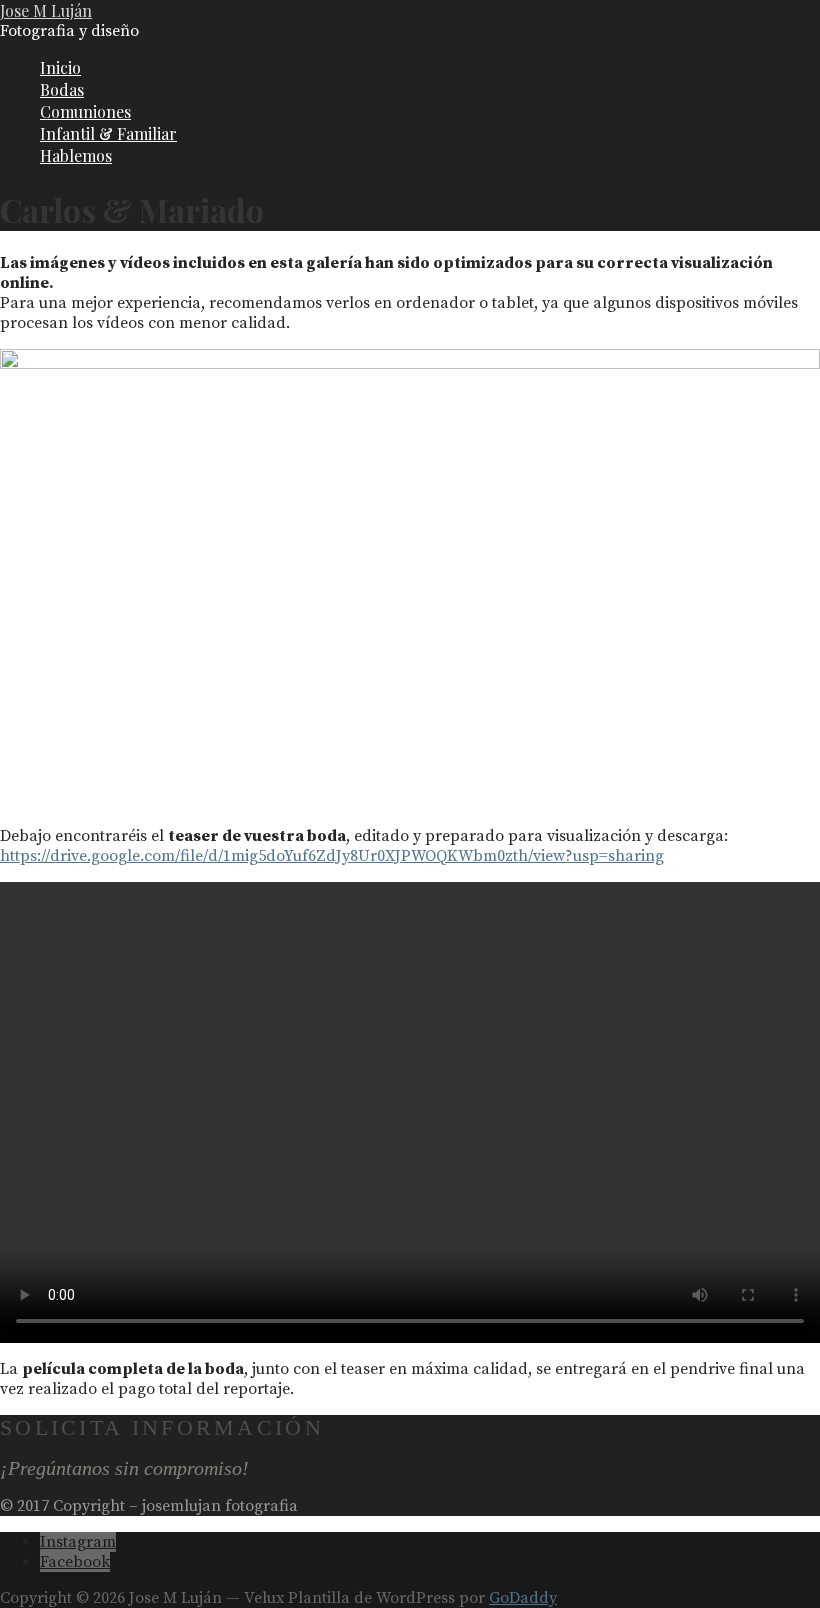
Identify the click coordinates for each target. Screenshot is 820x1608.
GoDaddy (523, 1598)
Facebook (75, 1562)
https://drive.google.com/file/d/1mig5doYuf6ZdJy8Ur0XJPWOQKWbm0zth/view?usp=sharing (332, 856)
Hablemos (76, 155)
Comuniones (85, 111)
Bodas (62, 89)
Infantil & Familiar (108, 133)
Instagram (78, 1542)
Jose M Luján (46, 10)
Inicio (60, 67)
